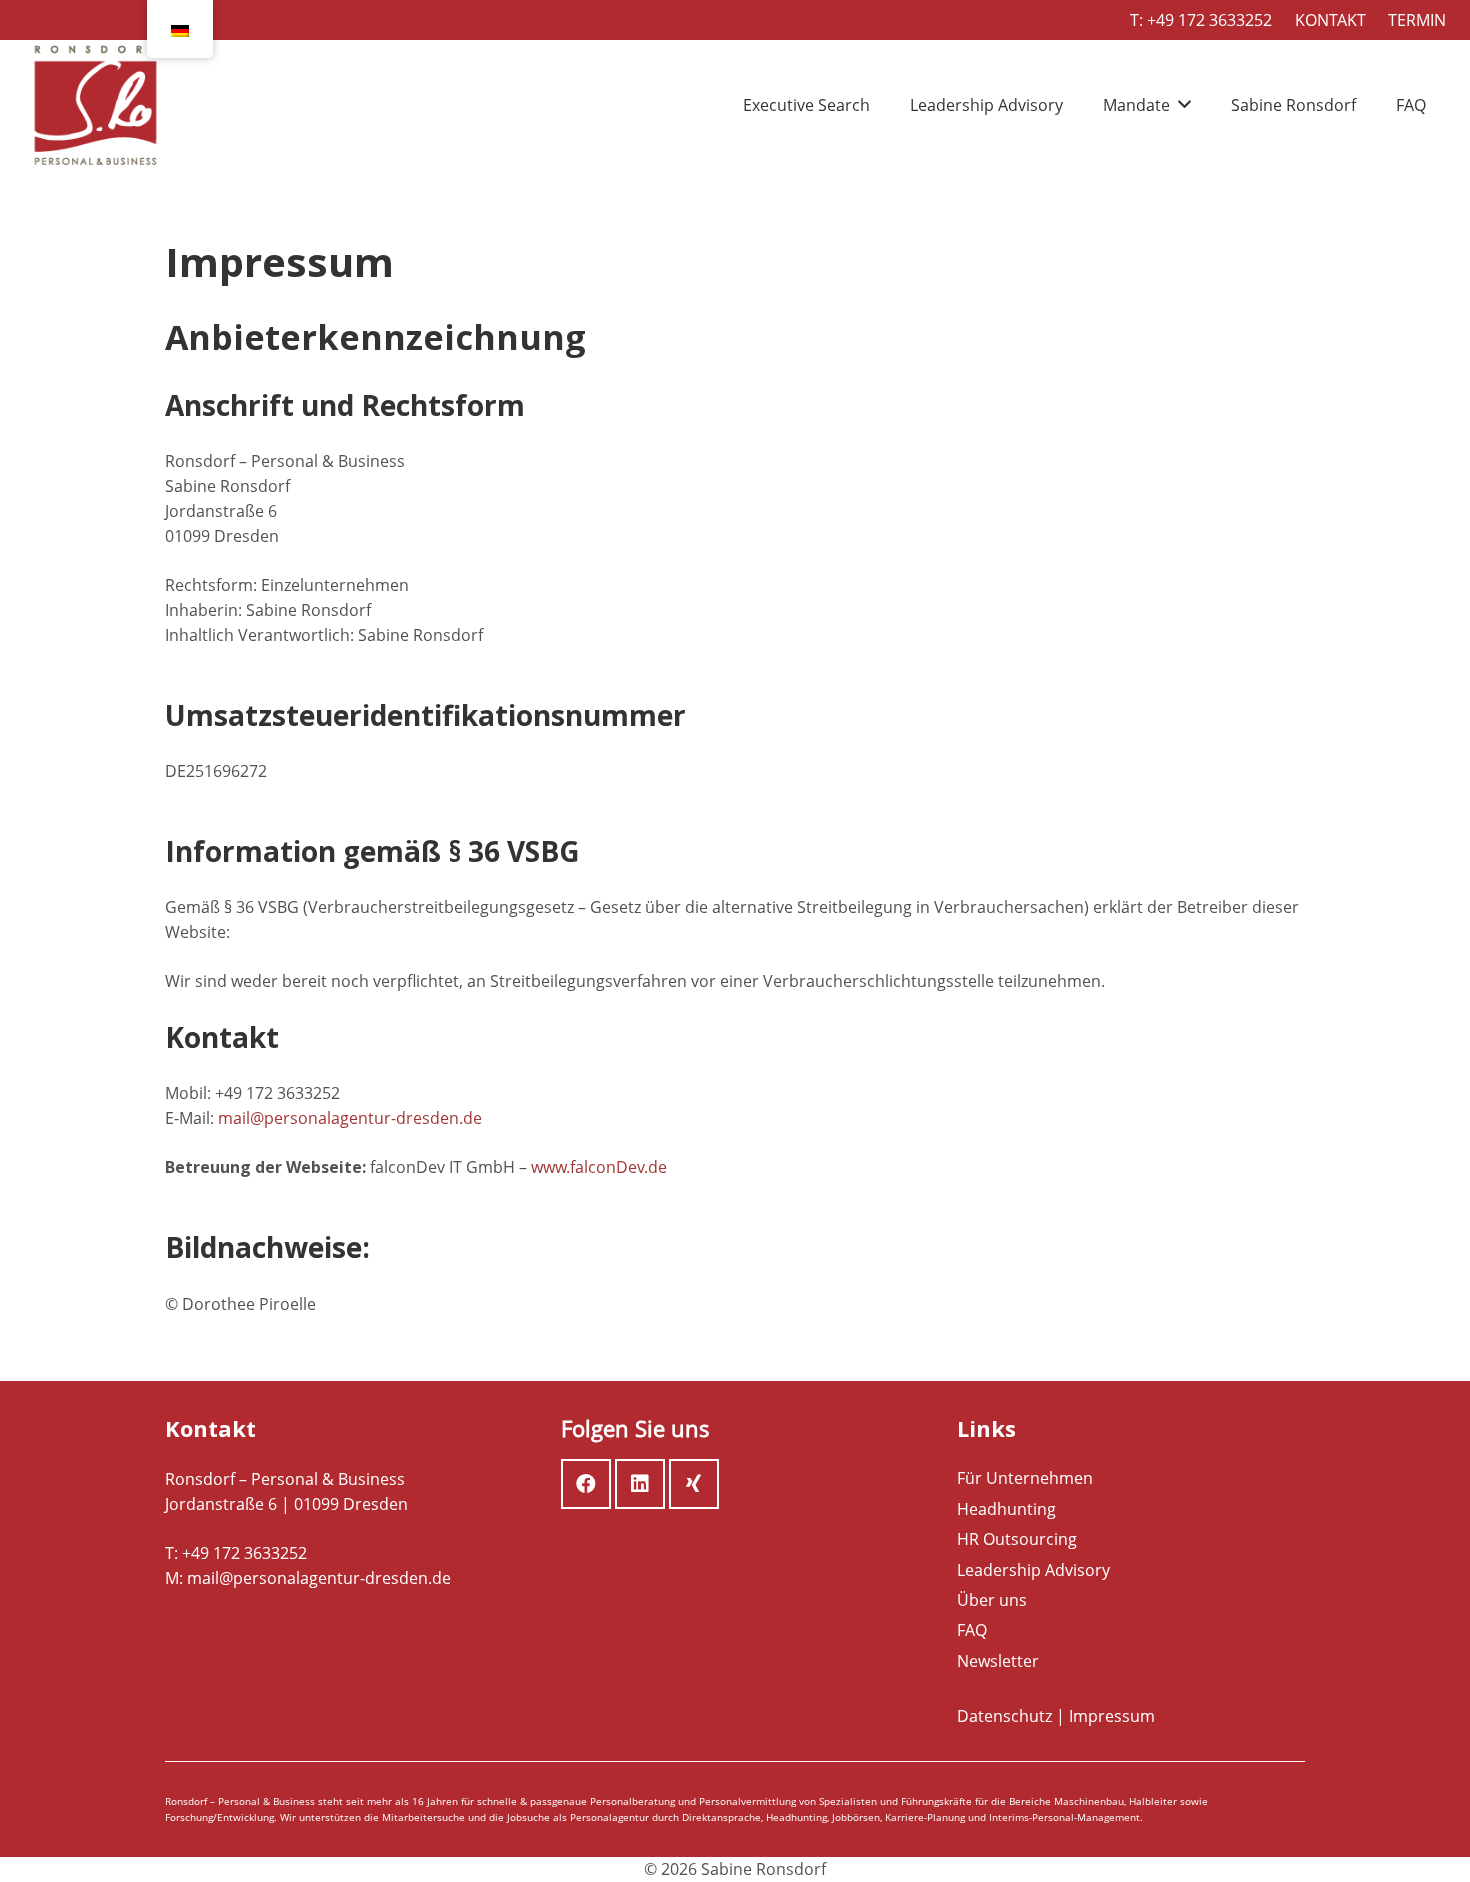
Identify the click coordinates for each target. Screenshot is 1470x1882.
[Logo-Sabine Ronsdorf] (95, 105)
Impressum (1112, 1716)
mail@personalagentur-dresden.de (350, 1118)
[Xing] (694, 1484)
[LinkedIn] (640, 1484)
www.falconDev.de (599, 1167)
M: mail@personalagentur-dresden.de (308, 1578)
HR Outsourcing (1017, 1539)
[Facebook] (586, 1484)
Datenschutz (1004, 1716)
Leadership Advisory (1033, 1570)
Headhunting (1006, 1509)
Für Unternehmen (1025, 1478)
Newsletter (998, 1661)
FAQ (972, 1630)
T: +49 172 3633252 (236, 1553)
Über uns (992, 1600)
